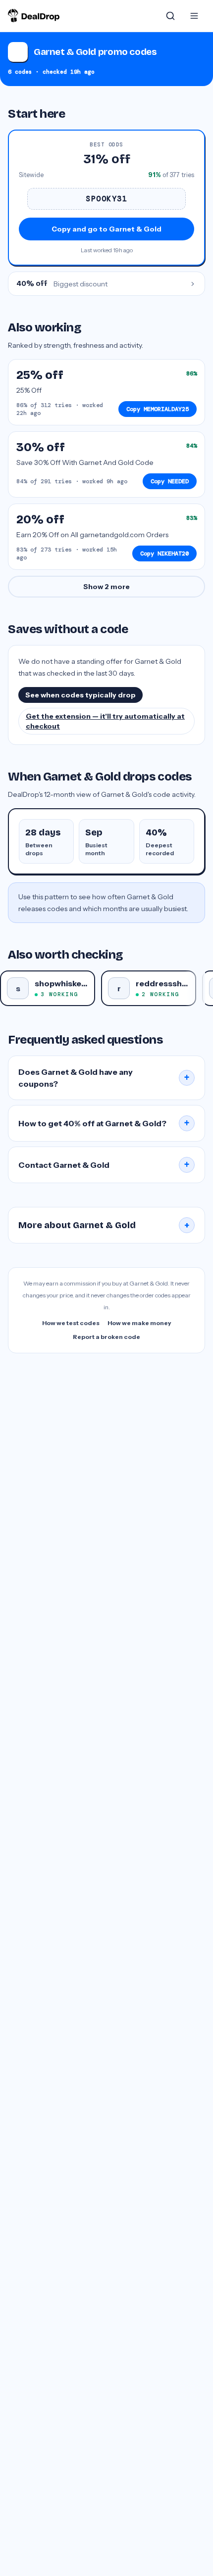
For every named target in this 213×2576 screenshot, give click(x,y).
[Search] (170, 16)
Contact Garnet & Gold (104, 1165)
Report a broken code (106, 1337)
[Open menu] (194, 16)
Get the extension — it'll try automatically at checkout (105, 721)
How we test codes (71, 1323)
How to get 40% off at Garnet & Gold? (104, 1123)
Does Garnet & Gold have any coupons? (104, 1078)
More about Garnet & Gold (104, 1225)
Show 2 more (106, 587)
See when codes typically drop (80, 695)
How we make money (139, 1323)
